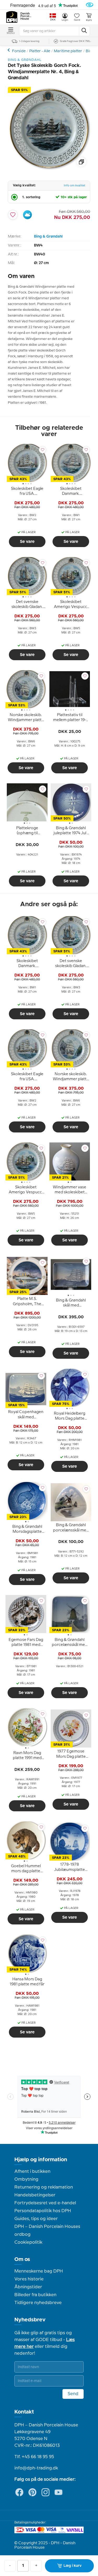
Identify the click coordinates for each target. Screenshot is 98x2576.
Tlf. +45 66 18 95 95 (34, 2457)
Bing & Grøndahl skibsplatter (9, 50)
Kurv (89, 20)
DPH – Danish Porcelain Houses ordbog (47, 2231)
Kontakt (24, 2412)
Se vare (27, 542)
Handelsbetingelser (35, 2195)
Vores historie (29, 2279)
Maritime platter (68, 51)
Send (73, 2394)
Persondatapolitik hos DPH (43, 2211)
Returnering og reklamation (44, 2187)
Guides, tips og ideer (36, 2219)
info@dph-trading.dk (36, 2468)
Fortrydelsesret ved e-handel (45, 2203)
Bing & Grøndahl (48, 237)
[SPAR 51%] (49, 169)
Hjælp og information (41, 2160)
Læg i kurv (73, 2566)
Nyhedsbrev (30, 2320)
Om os (22, 2259)
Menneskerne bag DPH (39, 2271)
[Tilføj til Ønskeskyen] (27, 215)
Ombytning (26, 2179)
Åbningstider (28, 2287)
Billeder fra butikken (35, 2295)
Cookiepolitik (28, 2242)
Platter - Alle (40, 51)
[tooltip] (27, 492)
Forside (19, 51)
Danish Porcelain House (26, 16)
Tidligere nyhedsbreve (38, 2303)
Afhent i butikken (32, 2171)
